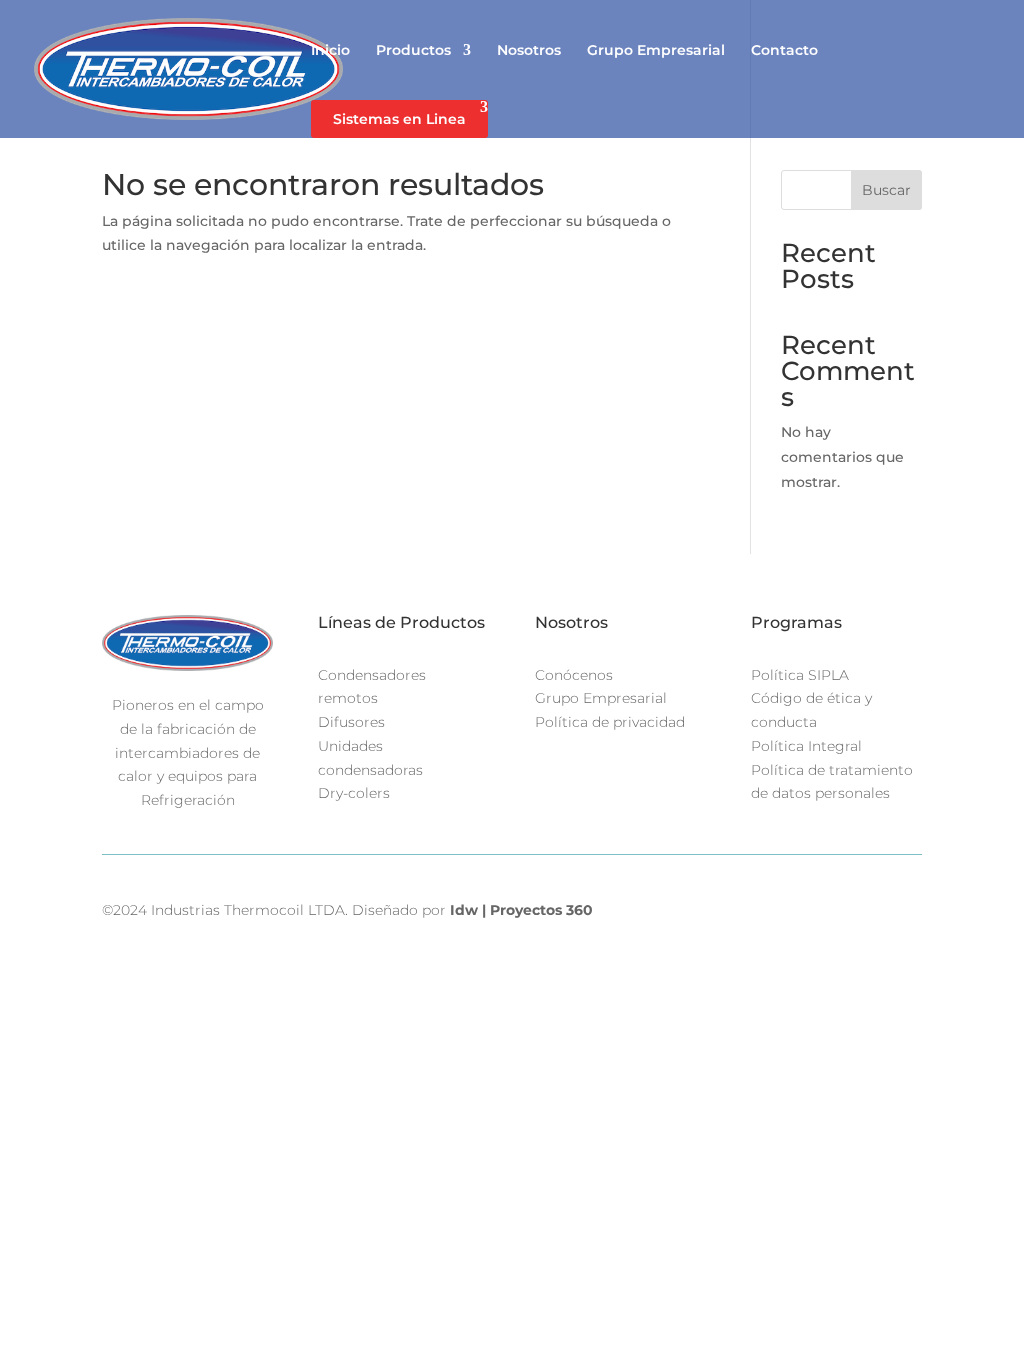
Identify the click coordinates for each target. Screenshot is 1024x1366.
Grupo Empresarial (656, 51)
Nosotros (529, 51)
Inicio (330, 51)
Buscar (886, 190)
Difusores (351, 722)
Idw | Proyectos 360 (521, 910)
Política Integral (806, 746)
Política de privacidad (610, 722)
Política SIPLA (800, 675)
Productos (413, 51)
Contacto (784, 51)
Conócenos (574, 675)
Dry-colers (354, 793)
